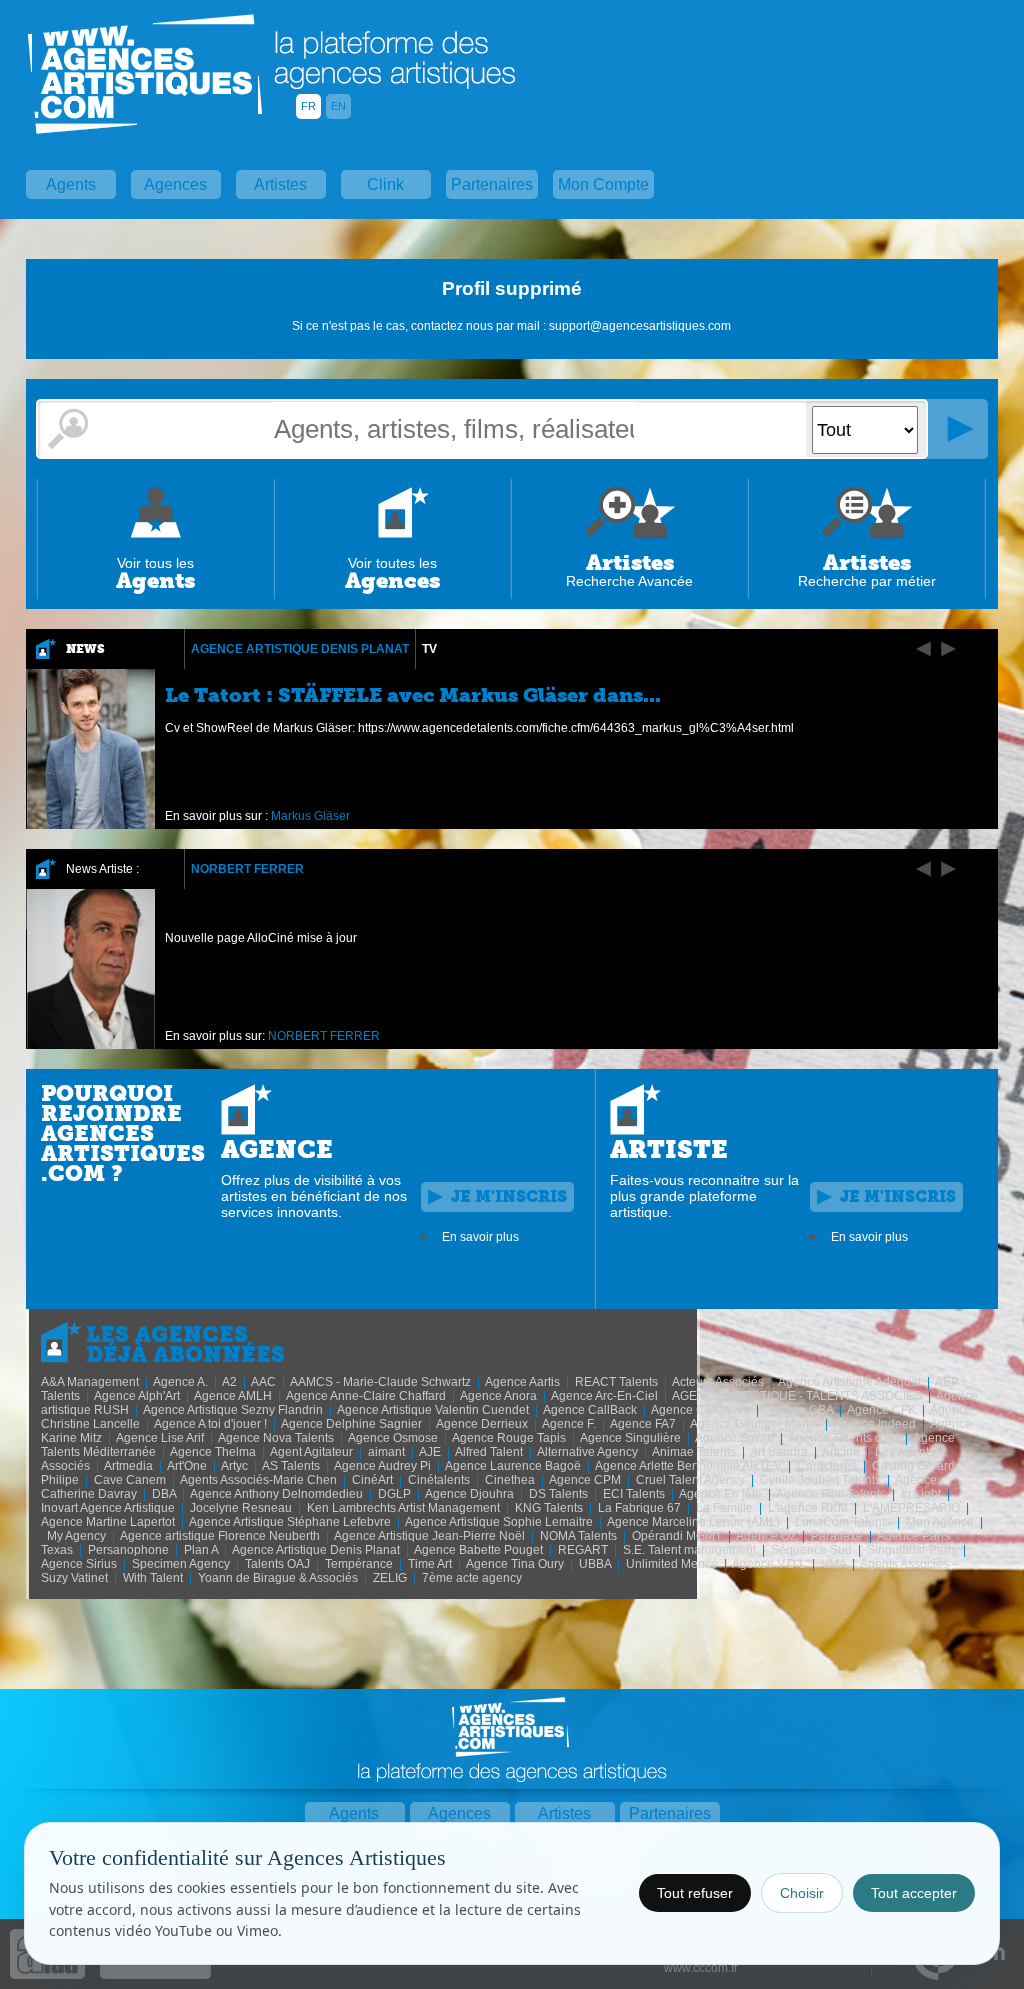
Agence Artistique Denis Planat (300, 649)
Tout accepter (914, 1893)
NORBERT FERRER (247, 869)
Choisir (802, 1893)
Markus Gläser (310, 816)
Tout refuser (695, 1893)
